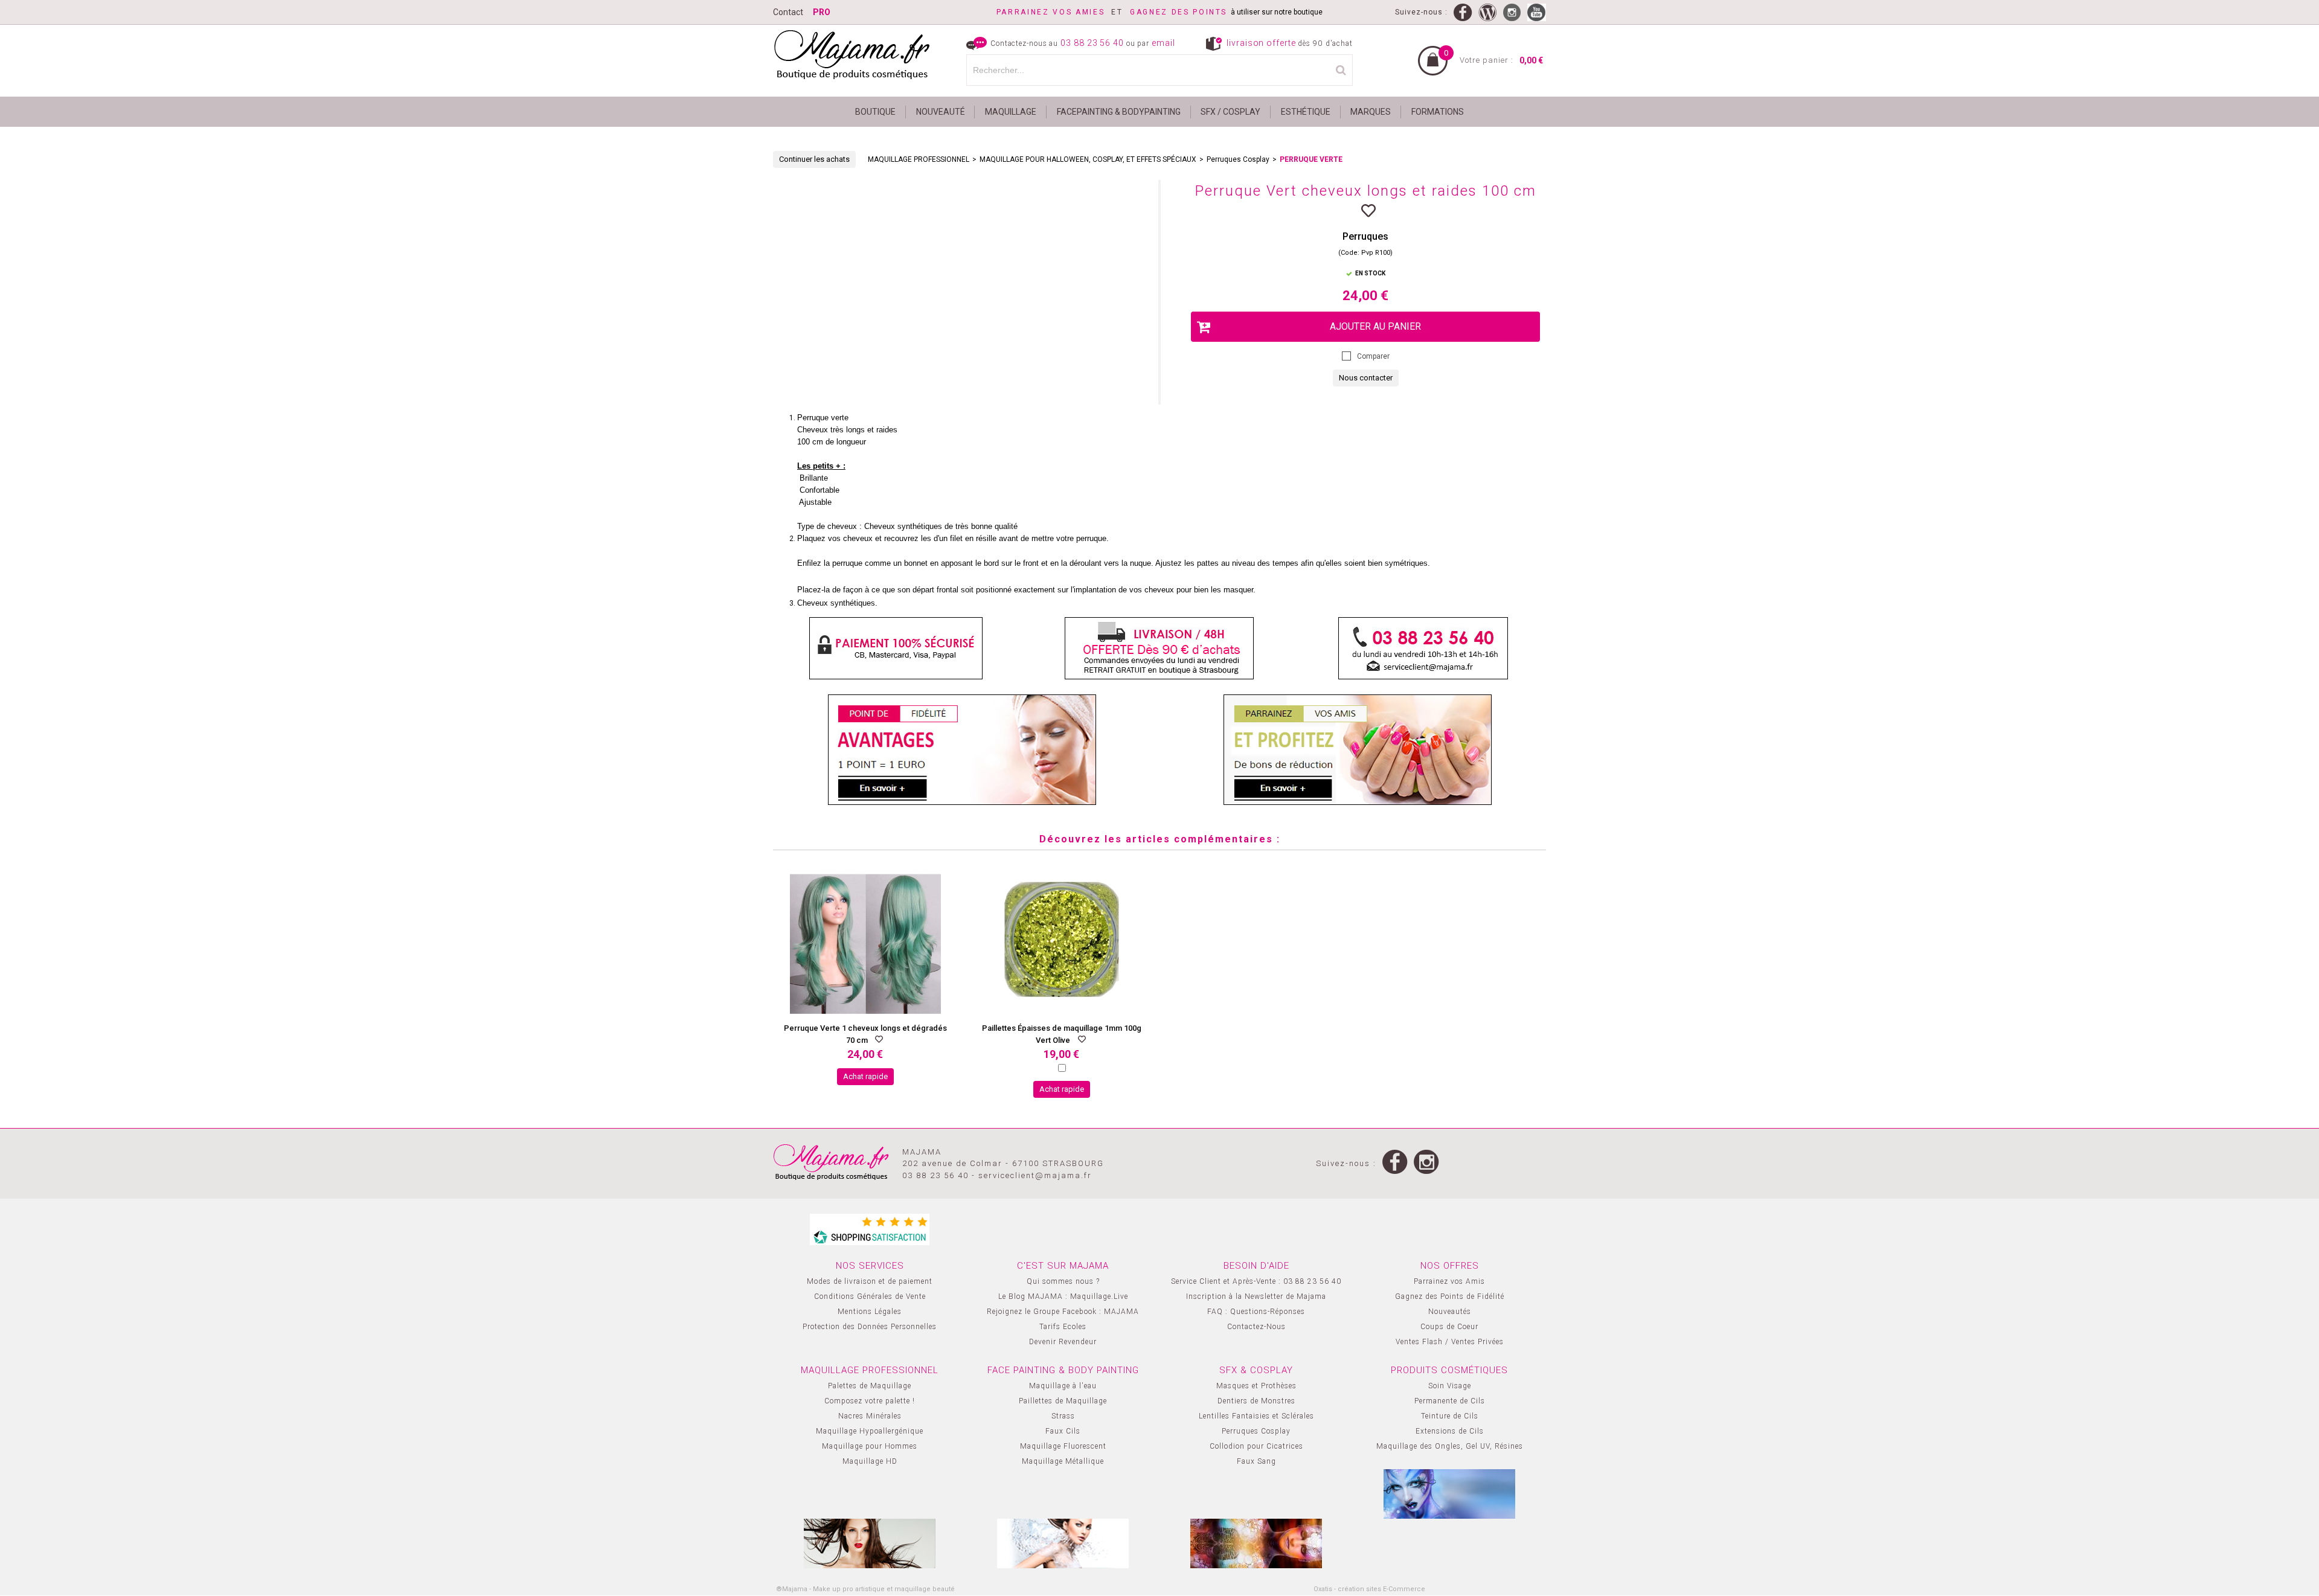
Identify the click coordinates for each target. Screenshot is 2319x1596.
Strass (1063, 1416)
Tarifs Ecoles (1063, 1327)
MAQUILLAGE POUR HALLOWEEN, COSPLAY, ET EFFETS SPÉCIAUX (1088, 159)
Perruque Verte (1311, 159)
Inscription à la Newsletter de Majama (1256, 1296)
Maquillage (1011, 112)
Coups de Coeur (1449, 1327)
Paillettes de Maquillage (1063, 1401)
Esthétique (1306, 112)
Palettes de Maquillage (870, 1386)
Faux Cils (1063, 1431)
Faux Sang (1256, 1461)
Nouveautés (1450, 1312)
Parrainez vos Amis (1449, 1281)
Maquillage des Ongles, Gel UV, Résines (1450, 1446)
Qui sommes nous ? (1063, 1281)
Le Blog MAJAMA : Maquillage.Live (1063, 1296)
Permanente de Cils (1450, 1401)
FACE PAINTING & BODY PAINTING (1063, 1370)
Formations (1438, 112)
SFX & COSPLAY (1256, 1370)
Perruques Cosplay (1238, 159)
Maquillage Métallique (1063, 1461)
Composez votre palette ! (870, 1401)
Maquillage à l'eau (1063, 1386)
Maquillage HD (870, 1461)
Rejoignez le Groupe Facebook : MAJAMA (1063, 1312)
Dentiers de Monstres (1256, 1401)
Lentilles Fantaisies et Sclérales (1256, 1416)
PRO (822, 12)
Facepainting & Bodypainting (1119, 112)
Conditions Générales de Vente (870, 1296)
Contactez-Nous (1256, 1327)
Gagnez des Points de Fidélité (1450, 1296)
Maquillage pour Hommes (870, 1446)
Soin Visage (1450, 1386)
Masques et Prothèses (1256, 1386)
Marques (1371, 112)
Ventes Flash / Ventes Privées (1450, 1342)
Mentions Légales (870, 1312)
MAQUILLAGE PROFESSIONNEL (919, 159)
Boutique (875, 112)
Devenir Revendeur (1063, 1342)
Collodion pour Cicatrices (1256, 1446)
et (1063, 12)
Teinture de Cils (1450, 1416)
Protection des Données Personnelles (870, 1327)
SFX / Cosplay (1230, 112)
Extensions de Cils (1450, 1431)
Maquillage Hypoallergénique (870, 1431)
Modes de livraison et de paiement (870, 1281)
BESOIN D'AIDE (1256, 1266)
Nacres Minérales (870, 1416)
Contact (788, 12)
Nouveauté (941, 112)
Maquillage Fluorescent (1063, 1446)
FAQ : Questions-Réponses (1256, 1312)
